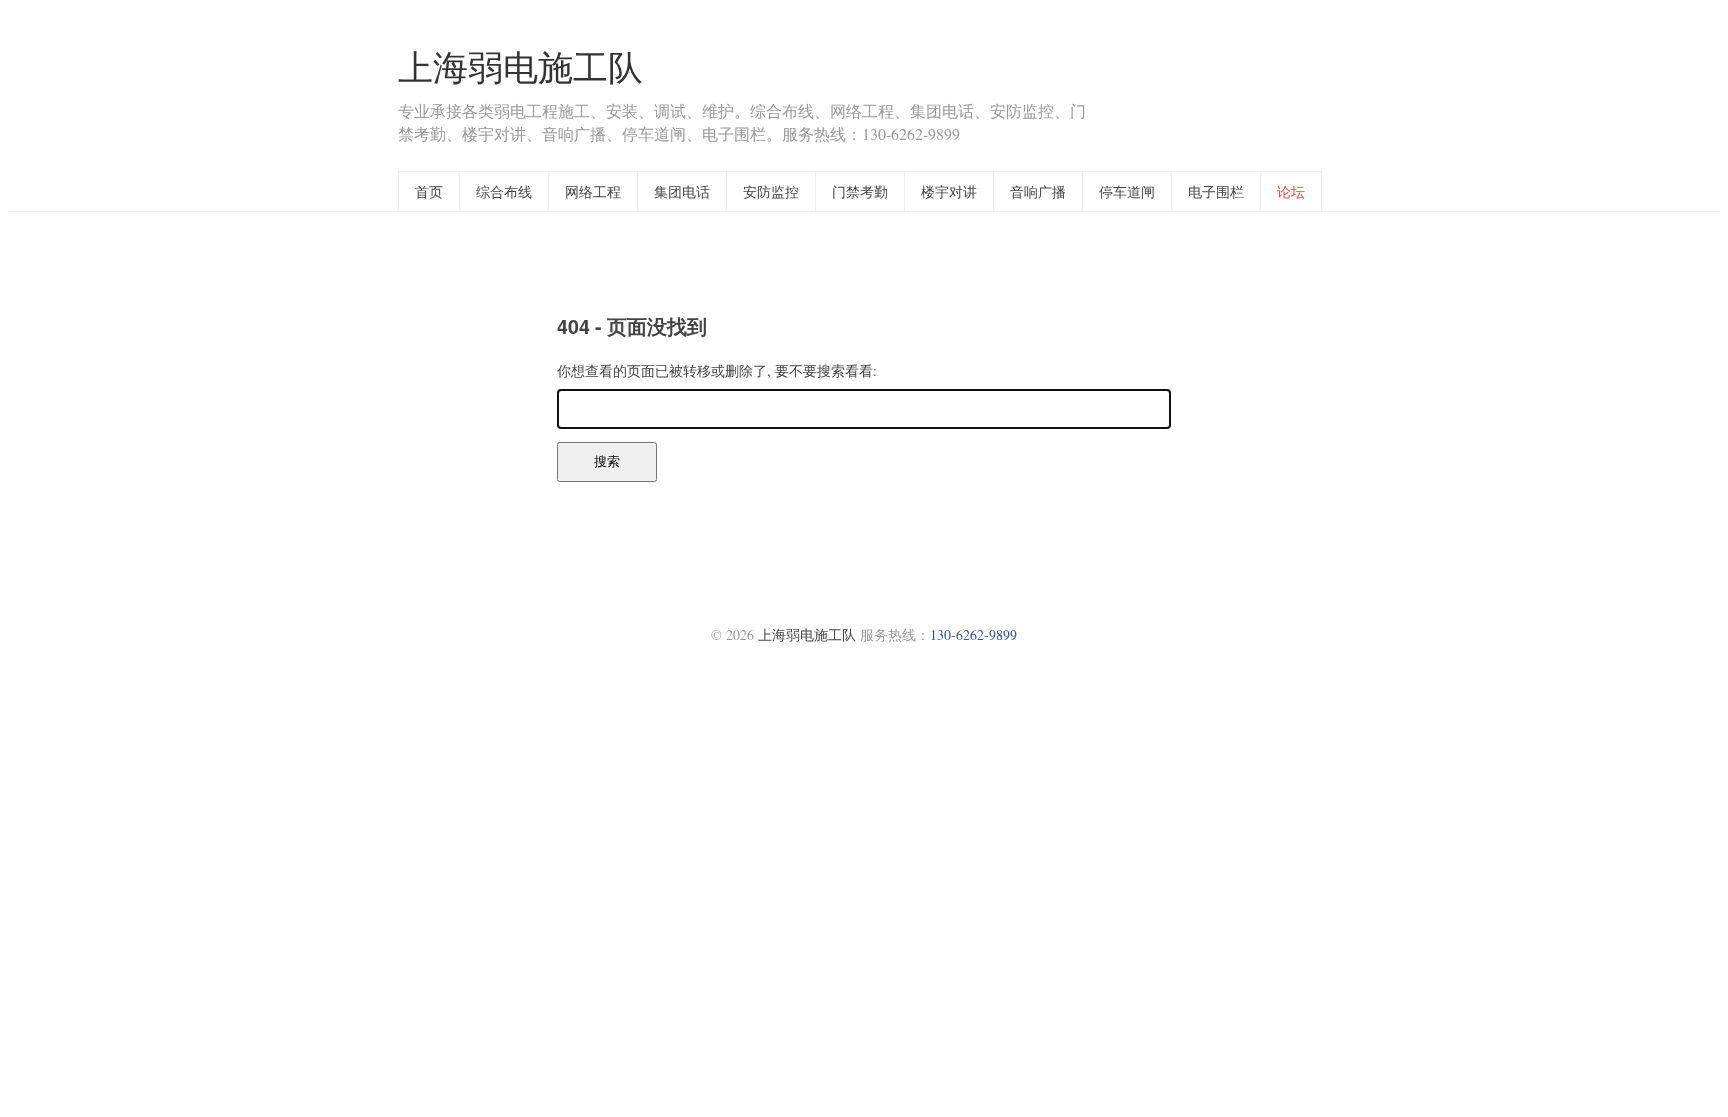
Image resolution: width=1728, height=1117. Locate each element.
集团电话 (682, 191)
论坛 (1291, 191)
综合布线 (504, 191)
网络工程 (593, 191)
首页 (429, 191)
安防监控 (771, 191)
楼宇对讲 (949, 191)
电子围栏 (1216, 191)
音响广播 (1038, 191)
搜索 (607, 461)
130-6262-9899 (973, 634)
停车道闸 (1127, 191)
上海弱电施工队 (520, 66)
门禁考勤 (860, 191)
